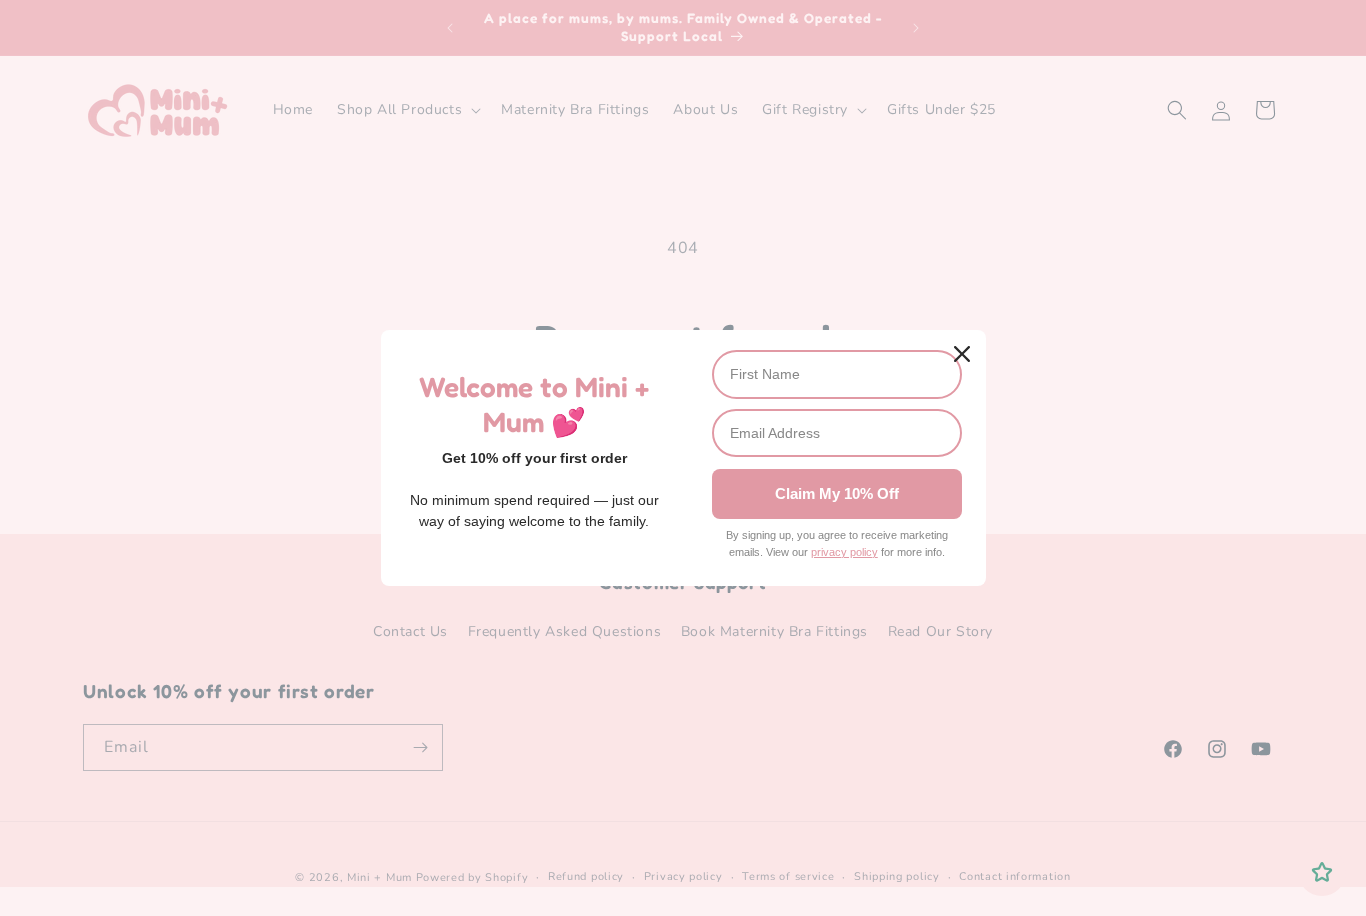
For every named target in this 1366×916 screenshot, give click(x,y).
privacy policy (844, 552)
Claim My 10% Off (837, 493)
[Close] (962, 354)
